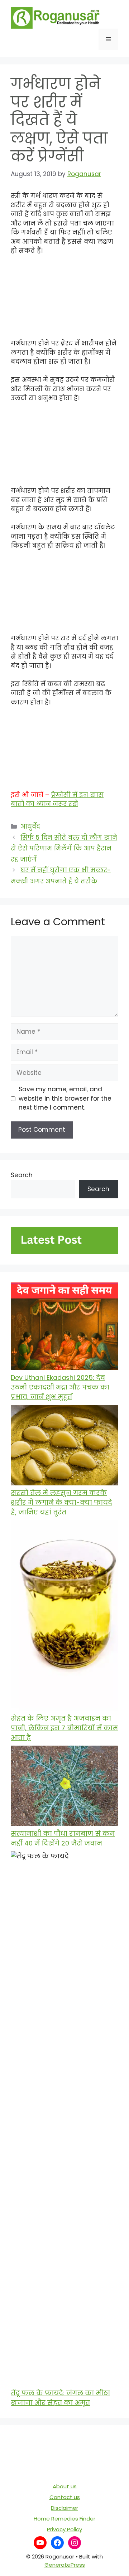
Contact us (65, 2497)
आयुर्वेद (30, 826)
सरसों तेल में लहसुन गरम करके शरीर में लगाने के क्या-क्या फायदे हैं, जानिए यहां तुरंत (61, 1502)
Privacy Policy (64, 2529)
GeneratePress (65, 2565)
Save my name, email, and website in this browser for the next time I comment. (65, 1098)
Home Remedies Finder (64, 2519)
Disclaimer (64, 2508)
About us (65, 2486)
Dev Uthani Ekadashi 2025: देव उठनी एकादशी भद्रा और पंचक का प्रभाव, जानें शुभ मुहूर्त (60, 1387)
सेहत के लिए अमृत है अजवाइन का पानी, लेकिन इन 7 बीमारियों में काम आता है (64, 1728)
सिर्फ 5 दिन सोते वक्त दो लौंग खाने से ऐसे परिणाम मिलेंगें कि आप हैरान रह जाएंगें (64, 848)
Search (22, 1175)
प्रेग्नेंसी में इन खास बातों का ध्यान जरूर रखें (57, 800)
